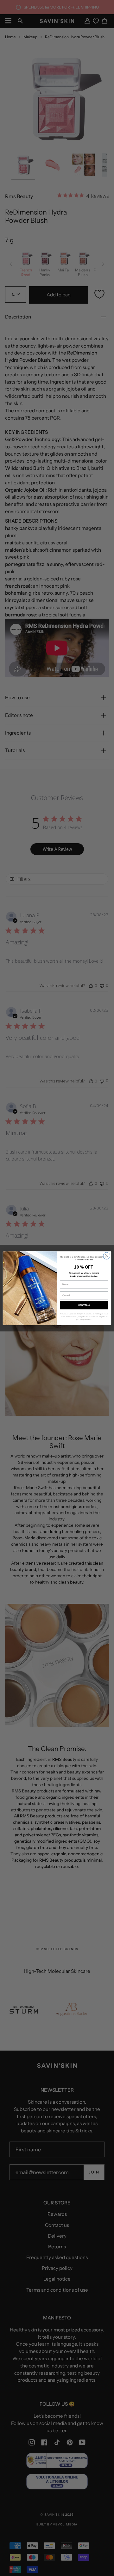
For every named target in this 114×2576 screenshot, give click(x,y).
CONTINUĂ (84, 1305)
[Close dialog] (107, 1256)
